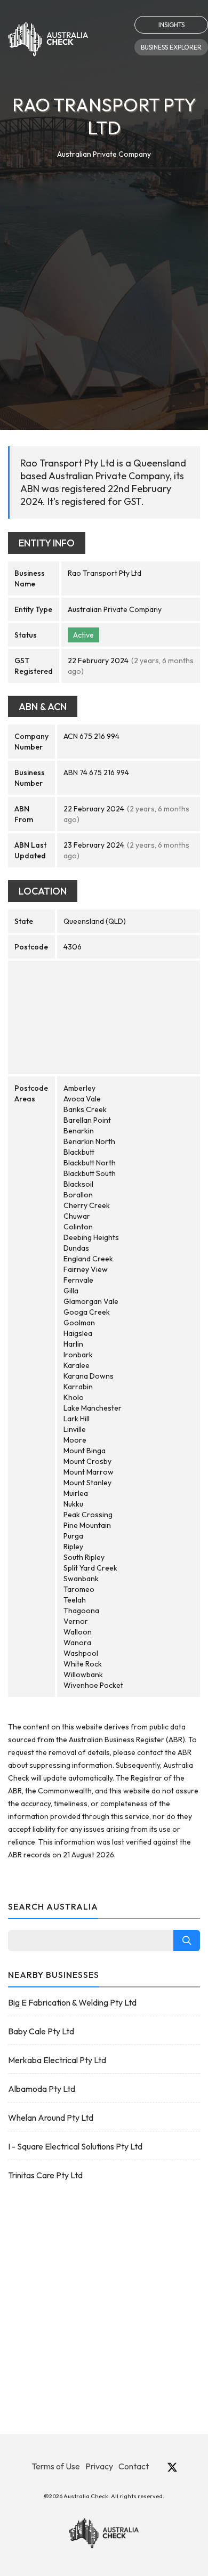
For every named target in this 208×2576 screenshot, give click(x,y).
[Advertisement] (104, 270)
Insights (171, 25)
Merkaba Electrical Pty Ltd (57, 2060)
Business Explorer (171, 47)
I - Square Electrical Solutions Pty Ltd (75, 2146)
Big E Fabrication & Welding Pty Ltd (72, 2002)
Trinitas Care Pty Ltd (45, 2175)
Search (187, 1941)
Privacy (99, 2466)
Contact (134, 2466)
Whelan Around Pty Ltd (51, 2118)
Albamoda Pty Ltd (42, 2089)
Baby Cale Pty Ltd (41, 2031)
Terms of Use (56, 2466)
